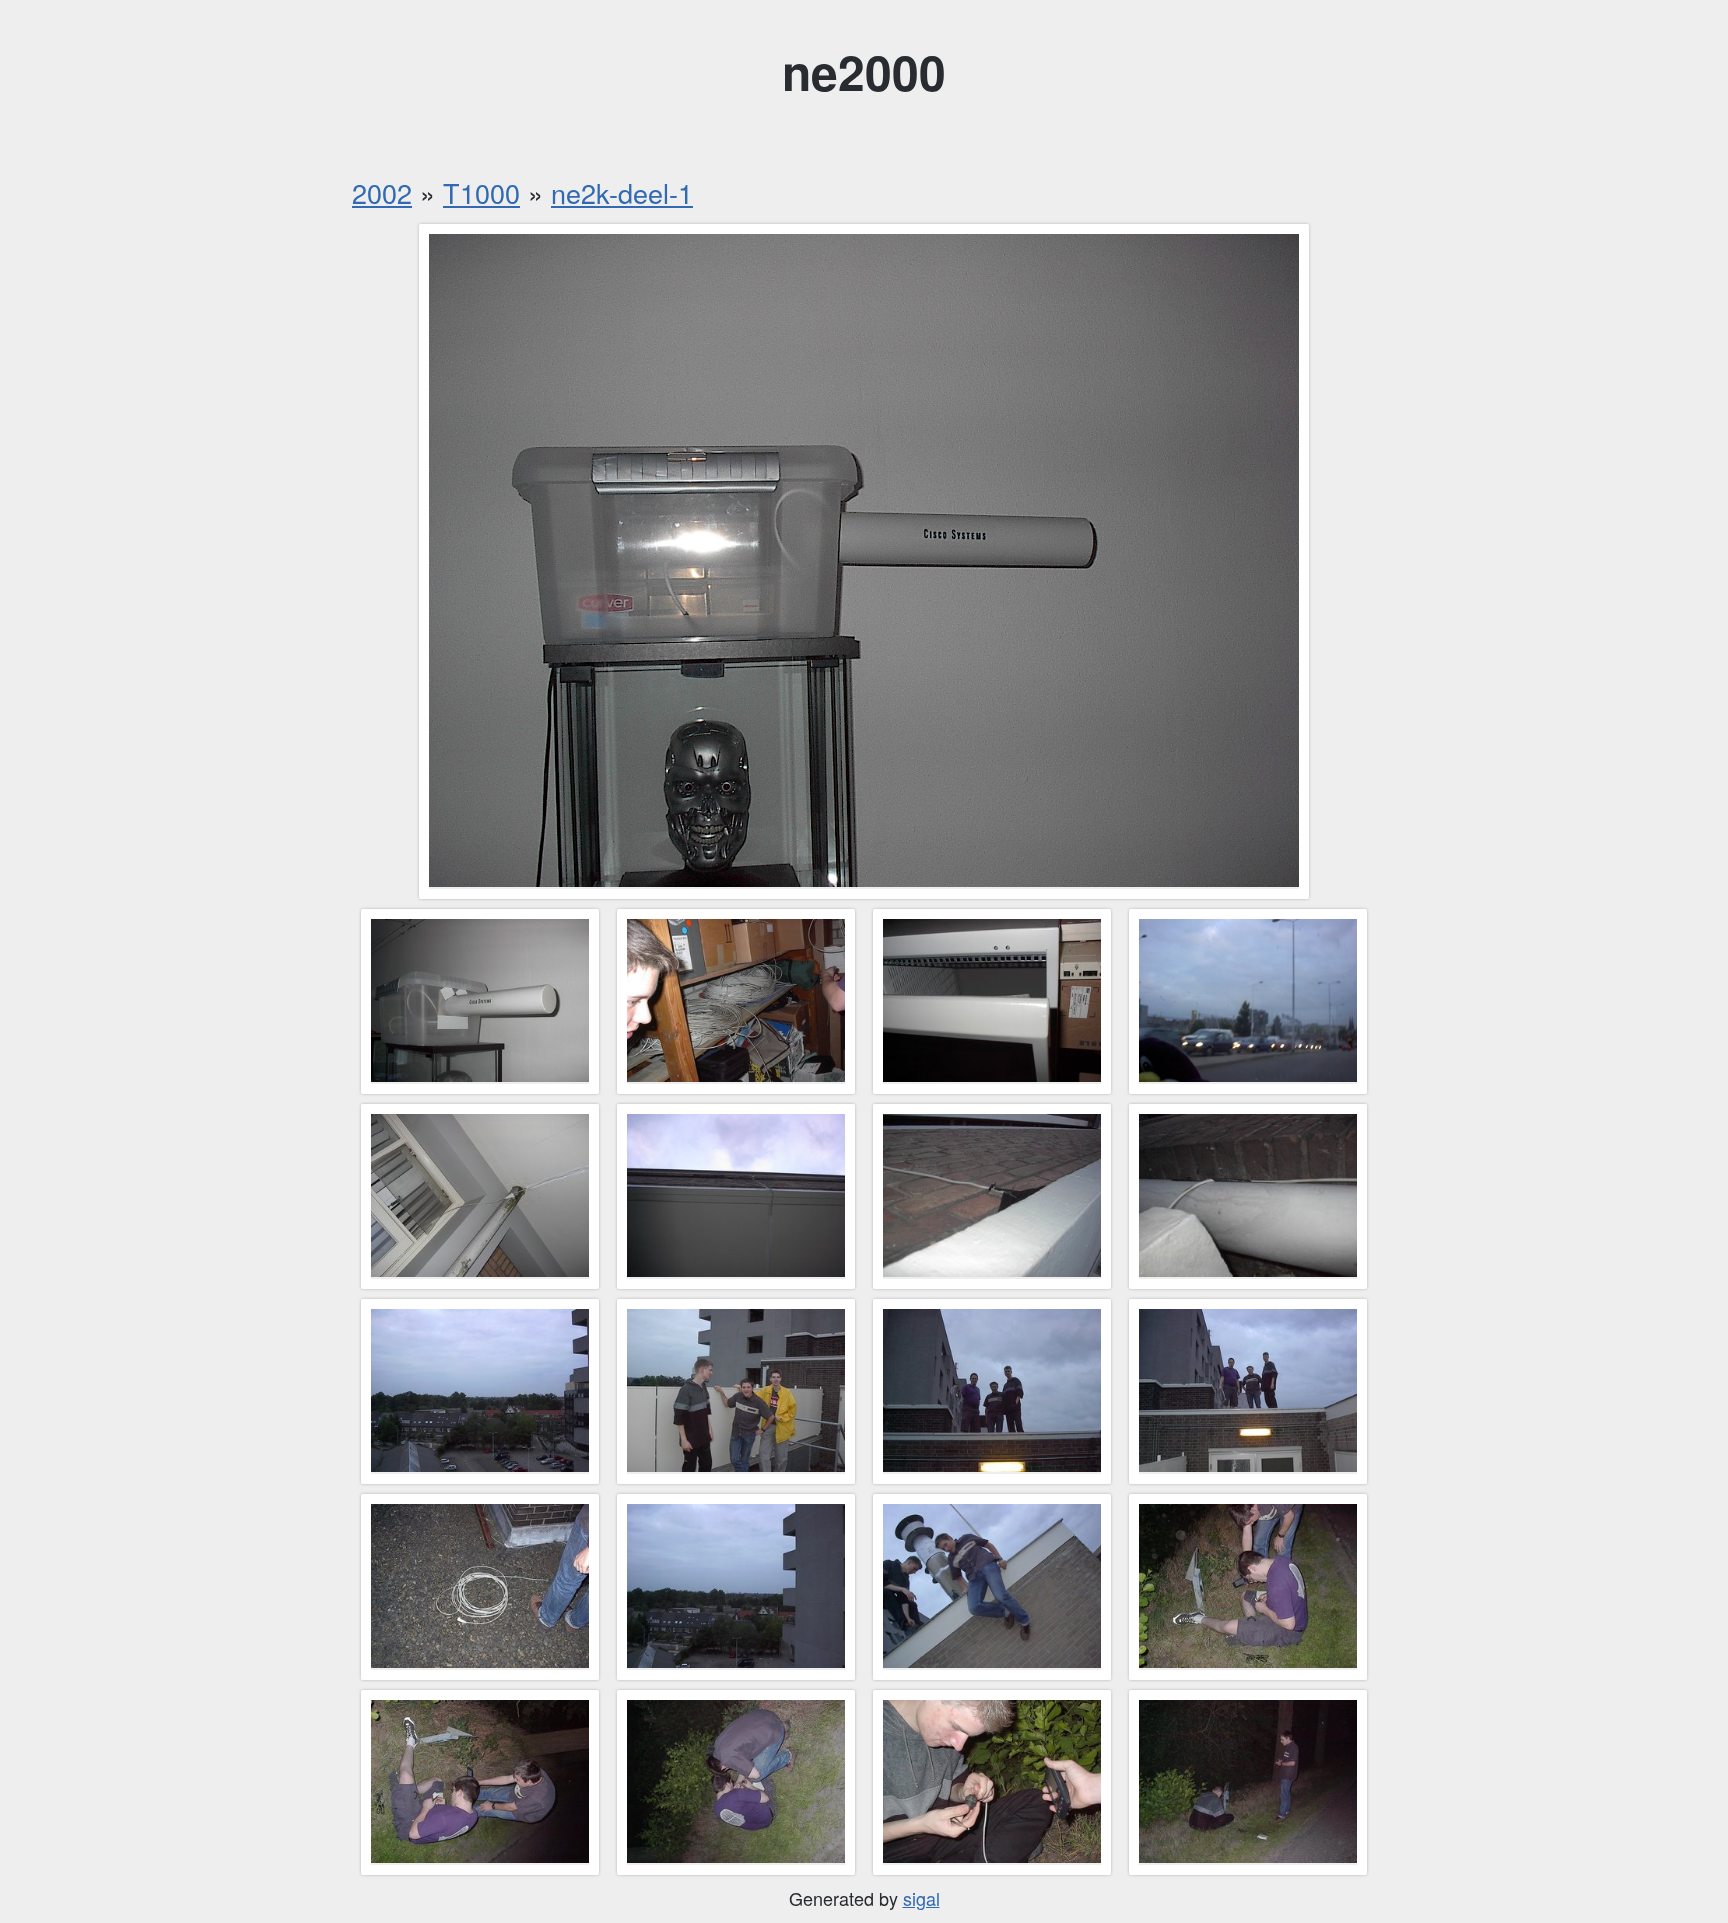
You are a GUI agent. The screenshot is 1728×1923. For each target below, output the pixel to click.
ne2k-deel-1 (622, 192)
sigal (921, 1898)
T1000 (481, 192)
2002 (382, 192)
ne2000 (864, 71)
